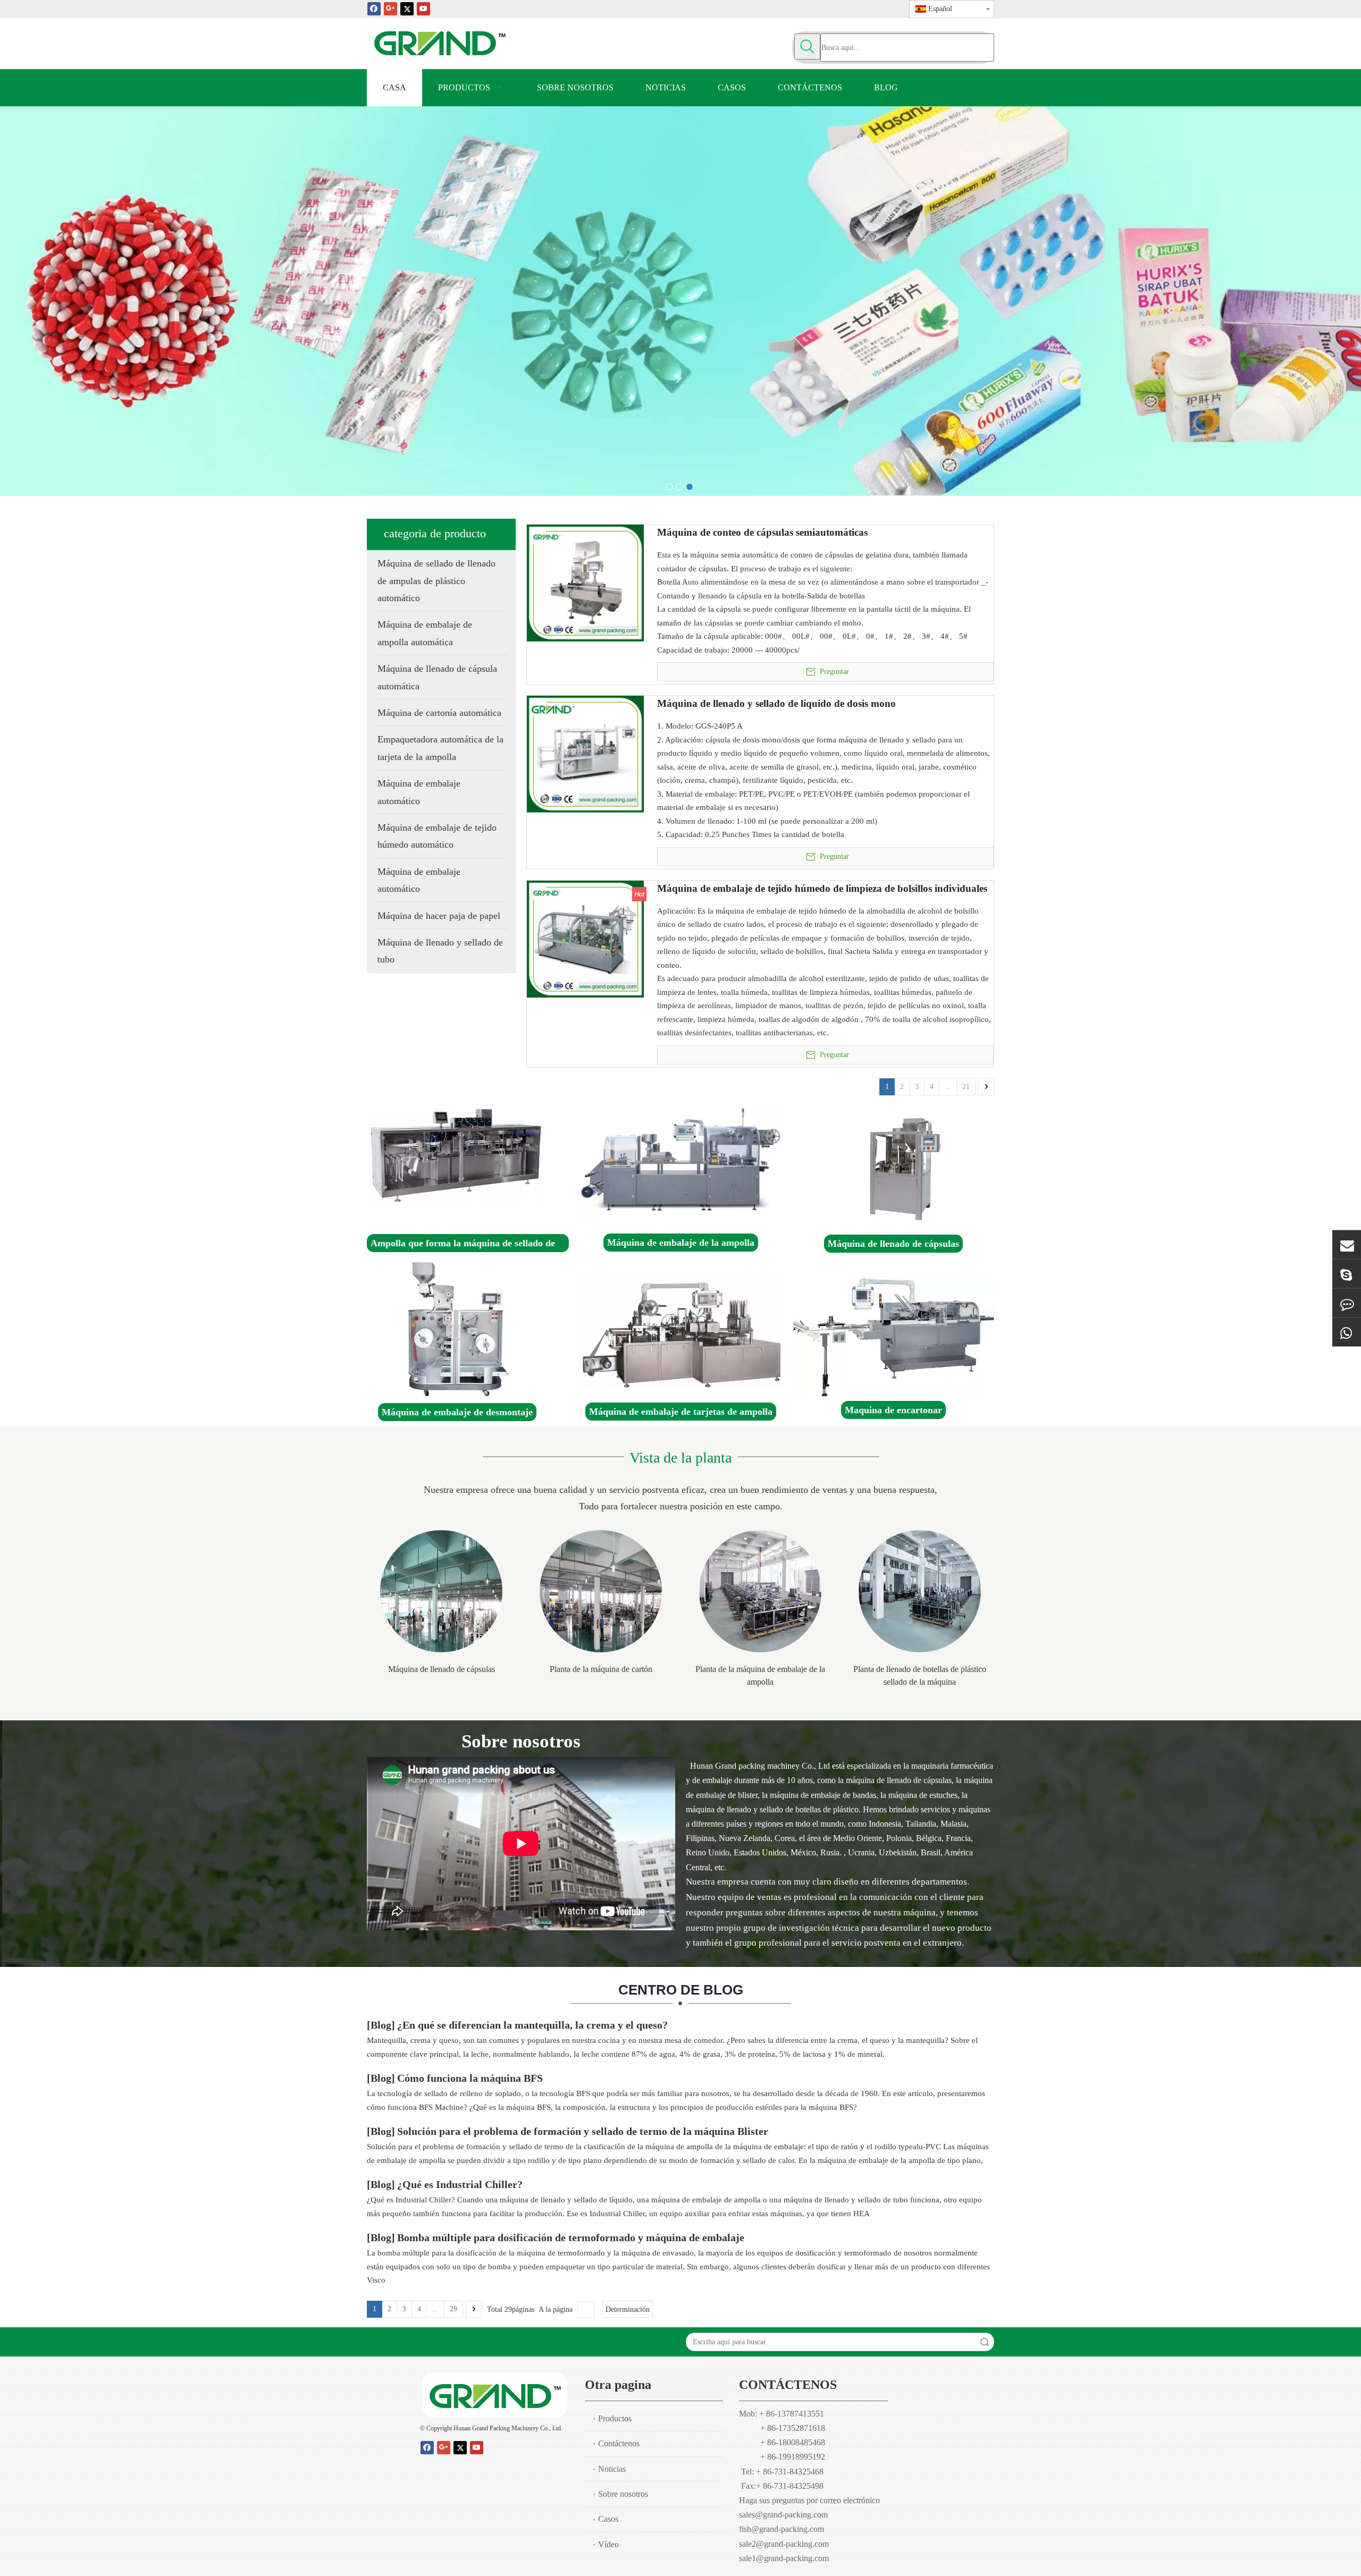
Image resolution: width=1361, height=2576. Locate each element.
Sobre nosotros (623, 2494)
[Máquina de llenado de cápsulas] (441, 1591)
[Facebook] (374, 8)
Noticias (612, 2469)
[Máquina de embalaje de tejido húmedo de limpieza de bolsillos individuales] (585, 938)
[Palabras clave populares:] (807, 47)
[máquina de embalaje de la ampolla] (686, 1162)
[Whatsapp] (1347, 1332)
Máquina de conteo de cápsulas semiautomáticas (762, 533)
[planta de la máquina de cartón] (601, 1591)
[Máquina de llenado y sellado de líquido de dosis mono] (585, 753)
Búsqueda (985, 2342)
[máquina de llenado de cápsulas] (904, 1169)
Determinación (628, 2309)
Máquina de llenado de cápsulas (893, 1244)
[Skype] (1347, 1273)
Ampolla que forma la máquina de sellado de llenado (463, 1245)
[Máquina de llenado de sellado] (455, 1155)
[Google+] (390, 8)
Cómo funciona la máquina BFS (470, 2078)
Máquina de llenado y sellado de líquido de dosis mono (776, 704)
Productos (615, 2418)
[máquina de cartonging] (893, 1337)
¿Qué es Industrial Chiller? (460, 2184)
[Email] (1347, 1244)
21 (966, 1087)
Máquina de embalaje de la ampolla (681, 1243)
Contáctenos (619, 2443)
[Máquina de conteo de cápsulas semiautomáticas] (585, 582)
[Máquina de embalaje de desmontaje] (456, 1332)
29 (453, 2309)
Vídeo (608, 2544)
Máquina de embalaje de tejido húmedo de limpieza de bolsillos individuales (822, 889)
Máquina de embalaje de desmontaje (457, 1412)
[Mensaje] (1347, 1303)
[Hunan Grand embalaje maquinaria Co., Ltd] (494, 2395)
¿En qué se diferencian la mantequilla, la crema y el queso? (532, 2025)
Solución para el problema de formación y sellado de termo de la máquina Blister (583, 2131)
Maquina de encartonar (893, 1410)
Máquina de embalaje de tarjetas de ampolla (681, 1412)
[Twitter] (407, 8)
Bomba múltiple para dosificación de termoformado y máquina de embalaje (571, 2237)
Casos (608, 2519)
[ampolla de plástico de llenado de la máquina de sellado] (920, 1591)
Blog (381, 2025)
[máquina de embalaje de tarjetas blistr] (681, 1334)
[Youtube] (423, 8)
